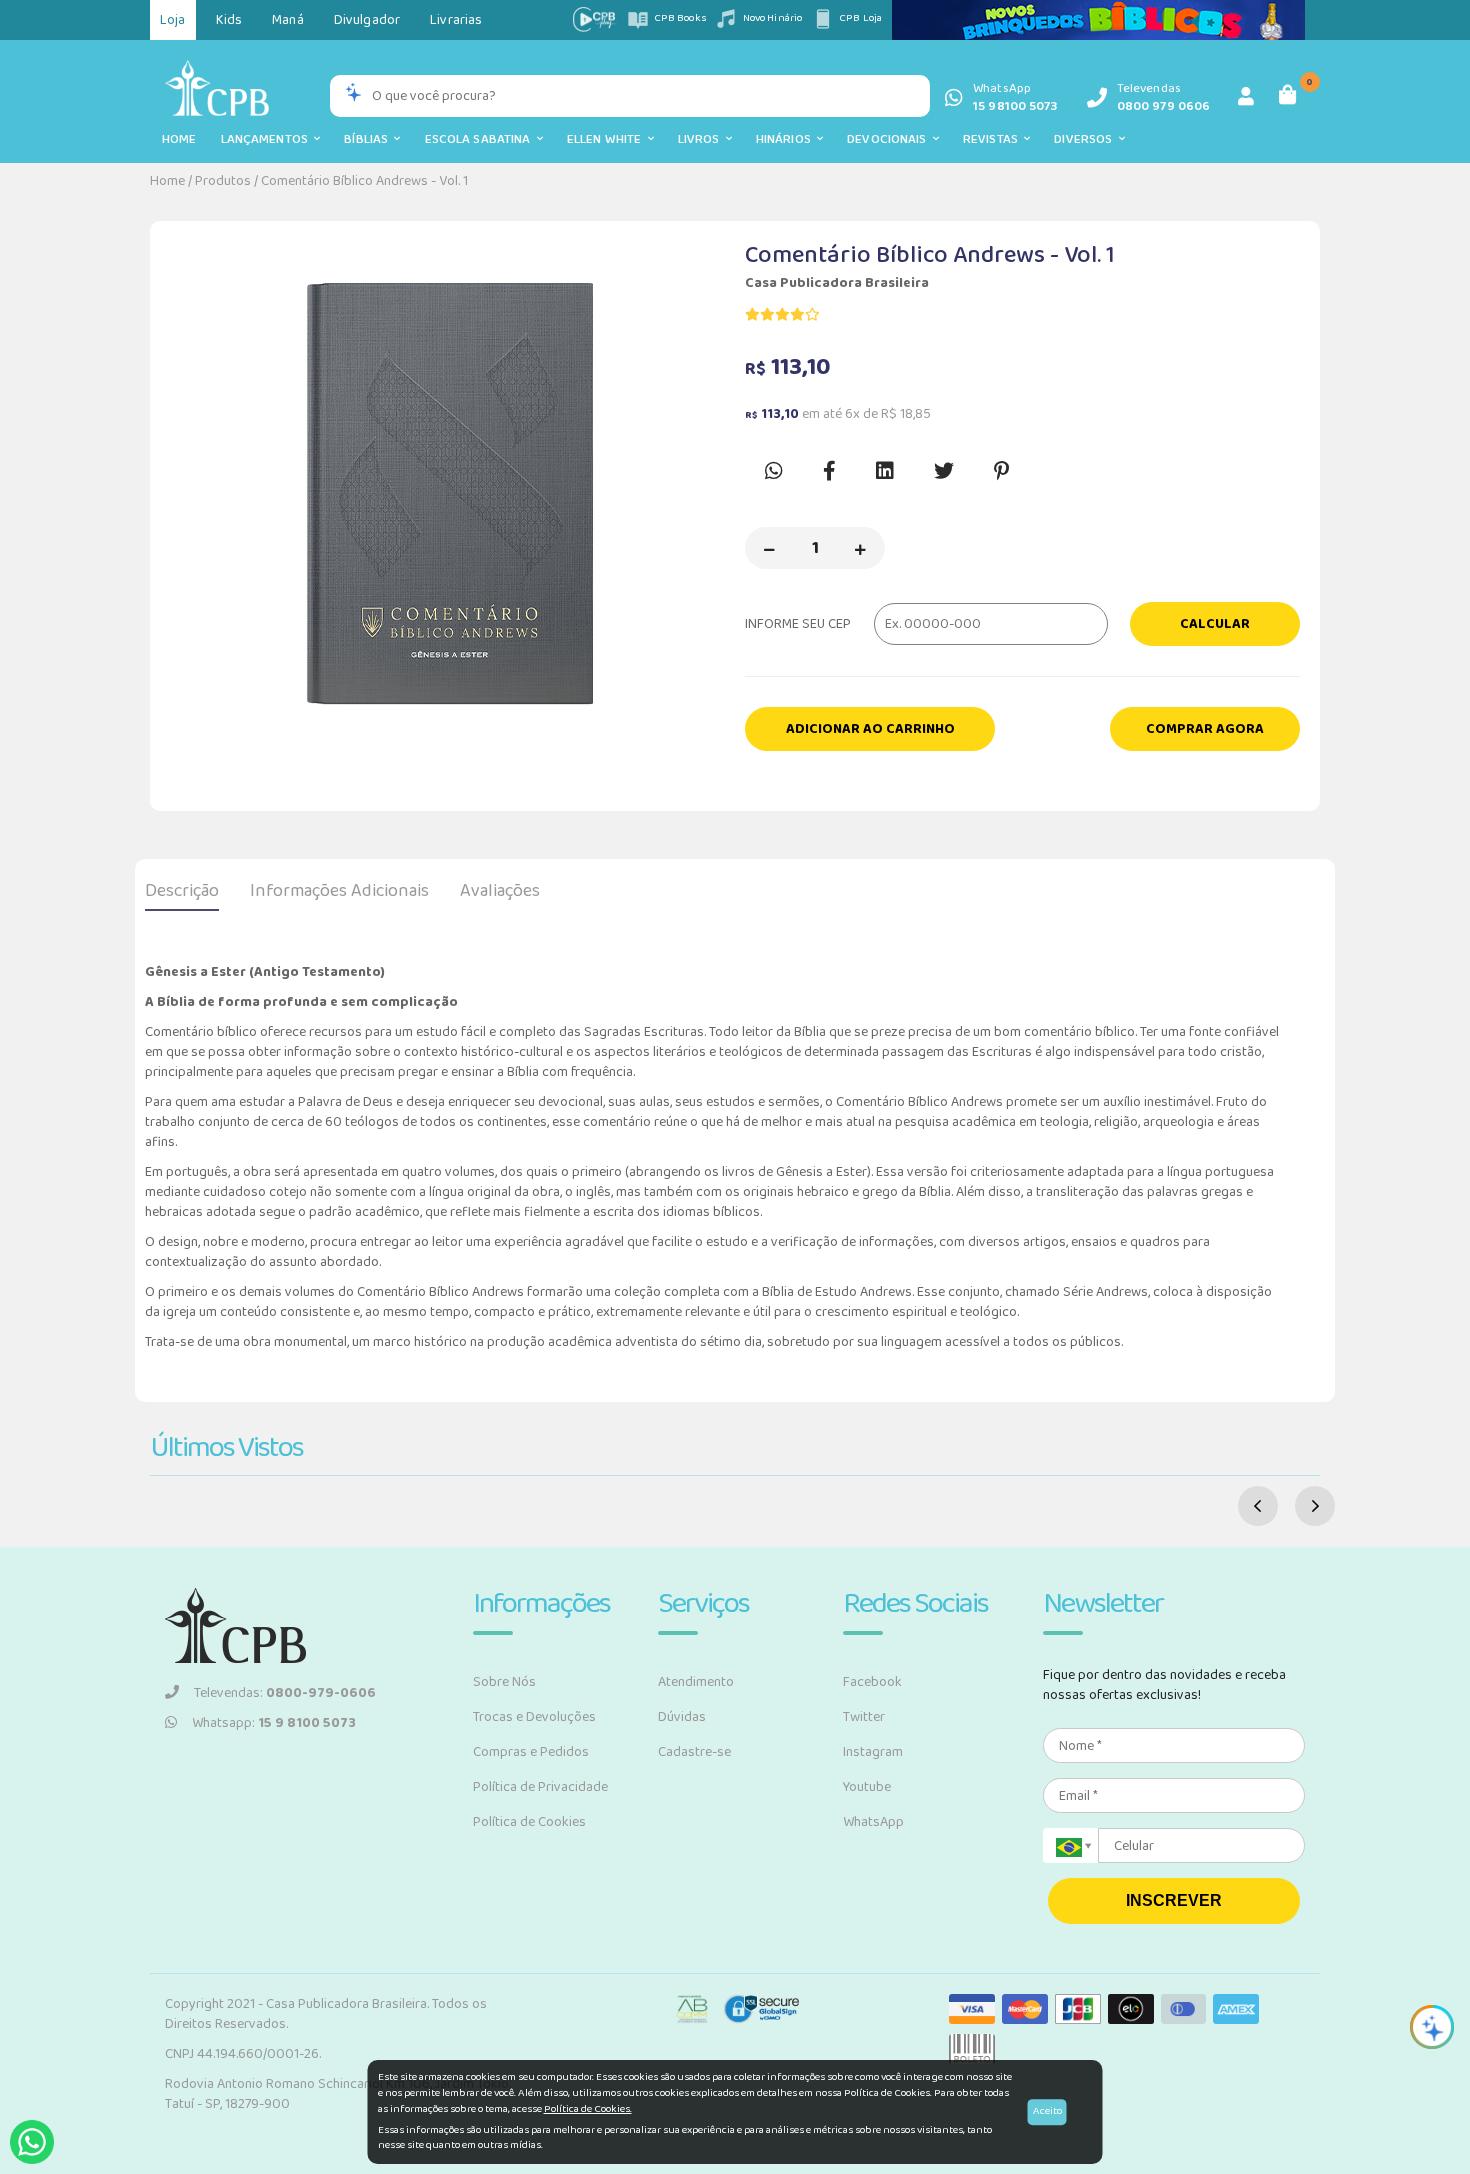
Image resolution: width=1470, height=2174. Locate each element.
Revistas (993, 139)
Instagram (873, 1752)
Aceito (1047, 2111)
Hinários (786, 139)
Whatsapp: (274, 1723)
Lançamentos (268, 139)
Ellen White (607, 139)
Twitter (864, 1717)
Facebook (872, 1682)
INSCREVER (1174, 1900)
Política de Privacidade (540, 1787)
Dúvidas (682, 1717)
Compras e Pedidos (531, 1752)
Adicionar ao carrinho (870, 729)
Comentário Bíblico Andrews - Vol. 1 (364, 181)
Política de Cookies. (588, 2109)
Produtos (223, 181)
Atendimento (696, 1682)
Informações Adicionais (339, 891)
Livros (702, 139)
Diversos (1086, 139)
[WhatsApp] (32, 2142)
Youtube (867, 1787)
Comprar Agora (1205, 729)
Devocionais (890, 139)
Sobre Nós (504, 1682)
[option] (447, 496)
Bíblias (369, 139)
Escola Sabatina (481, 139)
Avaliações (500, 891)
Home (179, 139)
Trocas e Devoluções (534, 1717)
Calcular (1215, 624)
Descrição (182, 891)
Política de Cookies (529, 1822)
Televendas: (285, 1693)
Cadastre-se (694, 1752)
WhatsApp (873, 1822)
